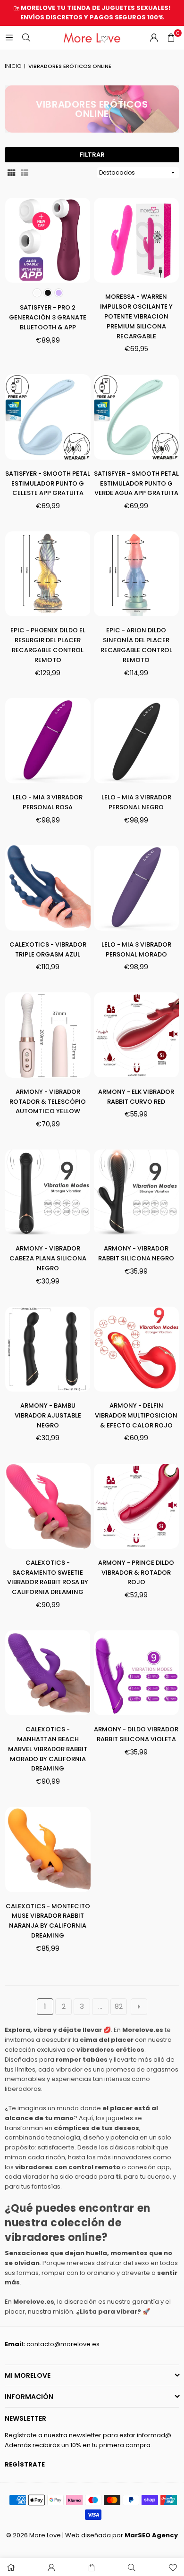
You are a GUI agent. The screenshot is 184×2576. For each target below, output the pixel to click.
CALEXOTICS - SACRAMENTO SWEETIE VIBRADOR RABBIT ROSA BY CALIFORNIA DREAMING (48, 1577)
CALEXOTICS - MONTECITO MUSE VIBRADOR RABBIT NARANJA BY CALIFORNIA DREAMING (48, 1921)
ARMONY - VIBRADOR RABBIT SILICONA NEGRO (136, 1253)
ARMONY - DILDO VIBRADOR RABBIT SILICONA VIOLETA (136, 1734)
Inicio (13, 66)
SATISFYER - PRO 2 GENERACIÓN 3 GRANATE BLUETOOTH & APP (48, 317)
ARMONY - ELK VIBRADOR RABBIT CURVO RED (136, 1097)
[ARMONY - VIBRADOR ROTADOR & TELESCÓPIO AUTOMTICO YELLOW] (48, 1035)
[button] (171, 38)
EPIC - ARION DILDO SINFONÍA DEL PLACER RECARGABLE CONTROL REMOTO (136, 645)
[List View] (25, 172)
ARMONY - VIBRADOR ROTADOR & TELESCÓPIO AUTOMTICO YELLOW (48, 1102)
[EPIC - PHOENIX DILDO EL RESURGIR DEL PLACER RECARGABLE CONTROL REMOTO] (48, 574)
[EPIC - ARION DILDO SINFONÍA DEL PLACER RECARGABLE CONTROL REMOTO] (137, 574)
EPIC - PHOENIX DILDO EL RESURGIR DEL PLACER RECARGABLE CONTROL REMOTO (48, 645)
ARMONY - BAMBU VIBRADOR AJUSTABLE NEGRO (48, 1415)
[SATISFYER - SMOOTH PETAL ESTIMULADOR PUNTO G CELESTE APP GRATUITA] (48, 417)
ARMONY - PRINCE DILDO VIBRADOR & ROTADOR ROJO (136, 1573)
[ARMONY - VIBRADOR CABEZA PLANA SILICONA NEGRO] (48, 1192)
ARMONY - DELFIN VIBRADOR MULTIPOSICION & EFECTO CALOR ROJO (136, 1415)
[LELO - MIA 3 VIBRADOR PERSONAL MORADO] (137, 888)
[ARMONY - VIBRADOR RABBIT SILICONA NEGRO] (137, 1192)
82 (119, 2006)
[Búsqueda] (26, 38)
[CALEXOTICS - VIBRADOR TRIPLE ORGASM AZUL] (48, 888)
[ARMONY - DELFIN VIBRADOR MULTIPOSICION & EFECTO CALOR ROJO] (137, 1349)
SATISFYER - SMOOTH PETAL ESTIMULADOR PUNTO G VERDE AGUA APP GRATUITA (136, 483)
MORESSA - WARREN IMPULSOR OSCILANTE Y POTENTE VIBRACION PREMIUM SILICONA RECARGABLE (136, 316)
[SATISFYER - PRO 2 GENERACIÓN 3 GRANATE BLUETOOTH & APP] (48, 240)
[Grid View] (11, 172)
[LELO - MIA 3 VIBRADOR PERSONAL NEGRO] (137, 741)
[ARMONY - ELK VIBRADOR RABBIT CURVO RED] (137, 1035)
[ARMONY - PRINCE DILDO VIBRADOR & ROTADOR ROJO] (137, 1506)
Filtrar (92, 155)
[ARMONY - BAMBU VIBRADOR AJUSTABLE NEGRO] (48, 1349)
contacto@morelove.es (63, 2344)
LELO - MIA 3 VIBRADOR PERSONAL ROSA (48, 802)
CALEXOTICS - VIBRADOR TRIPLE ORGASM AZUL (48, 949)
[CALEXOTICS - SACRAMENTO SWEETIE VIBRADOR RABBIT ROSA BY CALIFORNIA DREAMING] (48, 1506)
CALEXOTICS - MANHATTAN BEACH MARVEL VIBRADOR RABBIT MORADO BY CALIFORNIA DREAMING (48, 1749)
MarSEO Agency (151, 2535)
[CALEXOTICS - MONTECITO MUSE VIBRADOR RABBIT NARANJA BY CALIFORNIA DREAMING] (48, 1850)
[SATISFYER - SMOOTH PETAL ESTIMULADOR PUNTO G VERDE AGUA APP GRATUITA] (137, 417)
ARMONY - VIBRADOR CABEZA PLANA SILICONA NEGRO (48, 1258)
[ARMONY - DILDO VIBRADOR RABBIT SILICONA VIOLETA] (137, 1673)
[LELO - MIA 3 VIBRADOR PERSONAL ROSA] (48, 741)
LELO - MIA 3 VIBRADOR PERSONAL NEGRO (136, 802)
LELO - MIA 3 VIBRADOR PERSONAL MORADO (136, 949)
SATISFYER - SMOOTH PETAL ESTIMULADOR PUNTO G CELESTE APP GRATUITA (48, 483)
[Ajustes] (154, 38)
